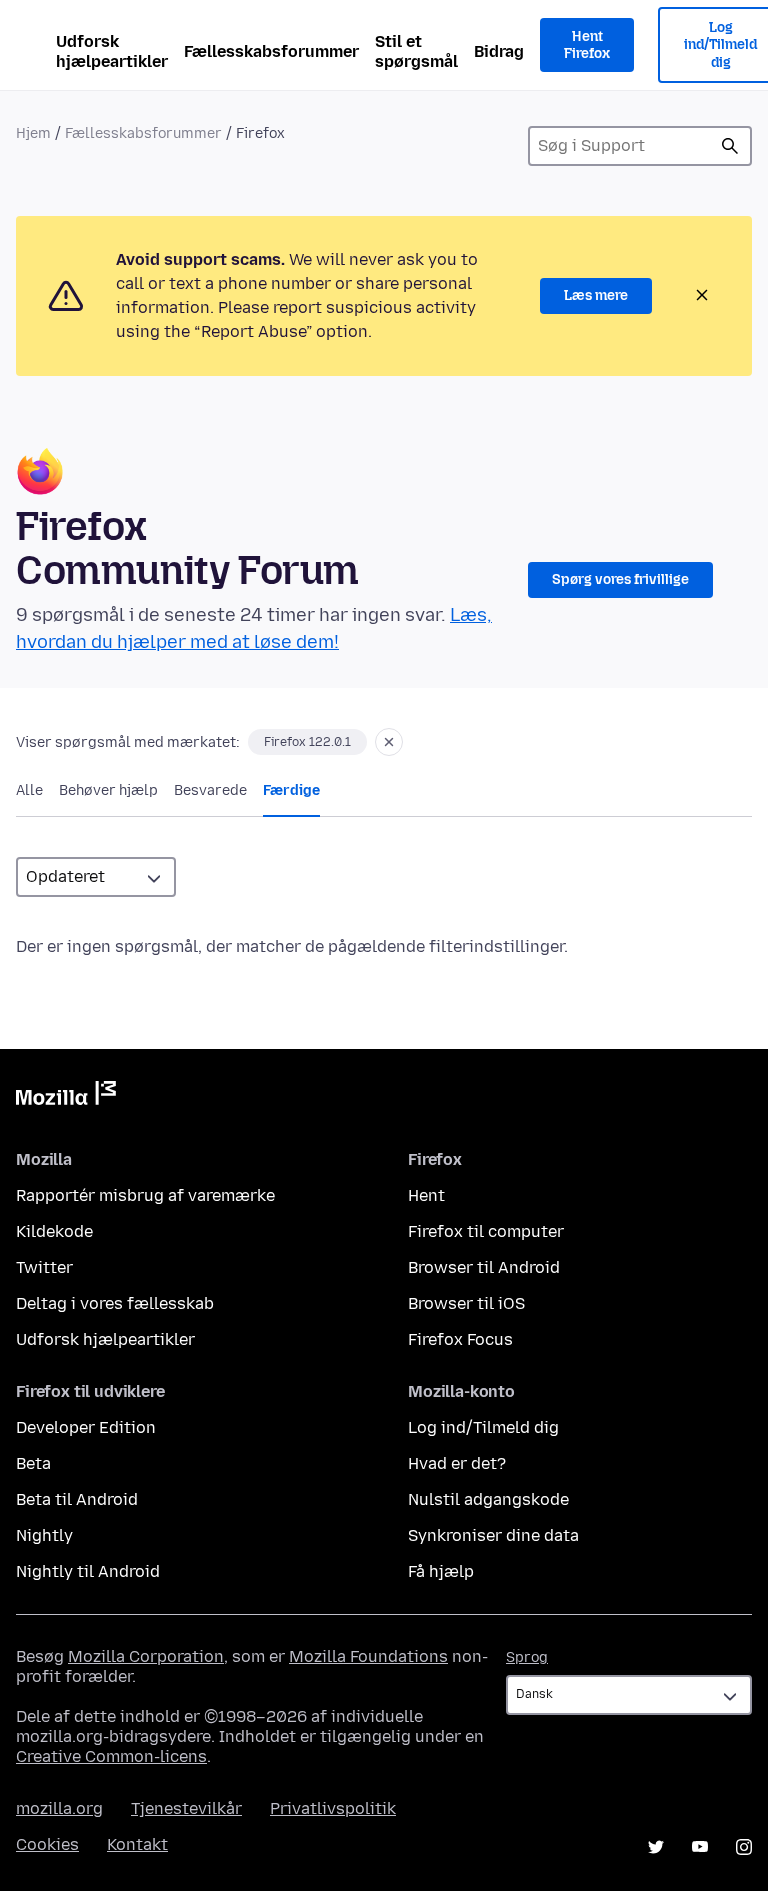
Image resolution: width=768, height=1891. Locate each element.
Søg (730, 146)
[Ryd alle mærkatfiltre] (389, 742)
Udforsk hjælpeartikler (112, 51)
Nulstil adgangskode (488, 1499)
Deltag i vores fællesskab (115, 1303)
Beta (33, 1463)
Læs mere (596, 295)
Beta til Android (77, 1499)
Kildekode (54, 1231)
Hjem (33, 133)
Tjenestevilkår (186, 1808)
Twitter (44, 1267)
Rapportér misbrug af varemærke (145, 1195)
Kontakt (137, 1844)
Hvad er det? (457, 1463)
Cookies (47, 1844)
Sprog (527, 1657)
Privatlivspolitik (333, 1808)
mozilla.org (59, 1808)
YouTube (700, 1847)
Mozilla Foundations (368, 1656)
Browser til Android (484, 1267)
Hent (426, 1195)
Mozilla (66, 1097)
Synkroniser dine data (493, 1535)
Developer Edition (86, 1427)
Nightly (44, 1535)
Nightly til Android (88, 1571)
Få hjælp (441, 1571)
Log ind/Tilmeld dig (483, 1427)
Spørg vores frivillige (620, 579)
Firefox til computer (486, 1231)
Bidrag (499, 51)
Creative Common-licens (111, 1756)
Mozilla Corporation (146, 1656)
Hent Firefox (587, 45)
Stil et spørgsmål (416, 51)
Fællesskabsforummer (271, 51)
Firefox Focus (460, 1339)
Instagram (744, 1847)
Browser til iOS (466, 1303)
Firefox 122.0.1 (307, 742)
